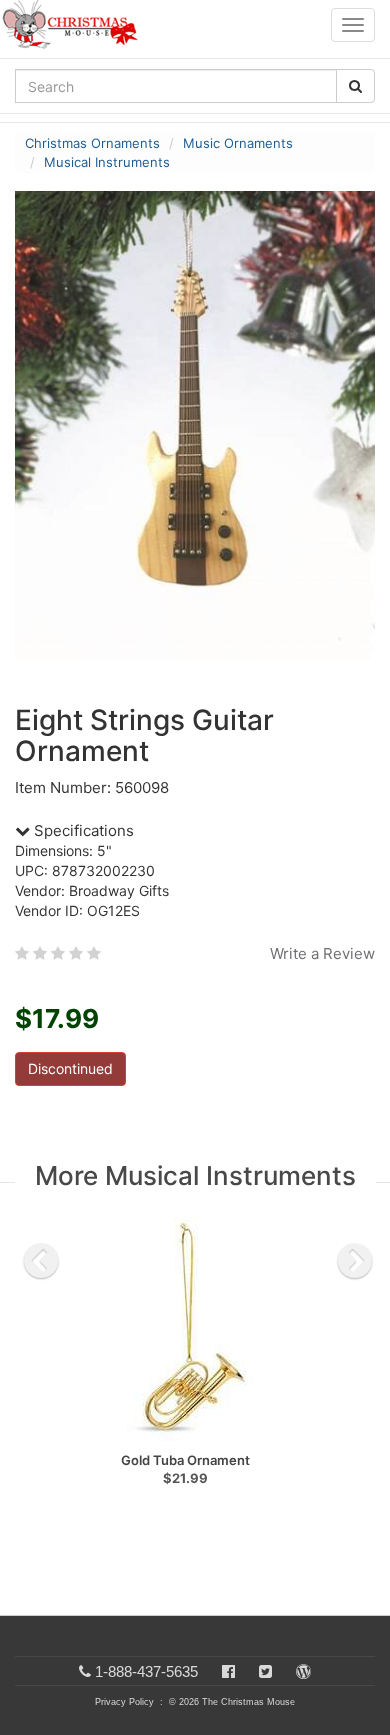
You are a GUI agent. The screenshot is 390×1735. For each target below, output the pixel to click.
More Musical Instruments (195, 1175)
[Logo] (76, 25)
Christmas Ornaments (92, 143)
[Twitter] (265, 1671)
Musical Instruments (107, 162)
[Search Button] (355, 86)
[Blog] (303, 1671)
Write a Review (322, 953)
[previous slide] (41, 1261)
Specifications (82, 830)
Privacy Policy (124, 1702)
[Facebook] (228, 1671)
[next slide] (355, 1261)
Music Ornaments (238, 143)
